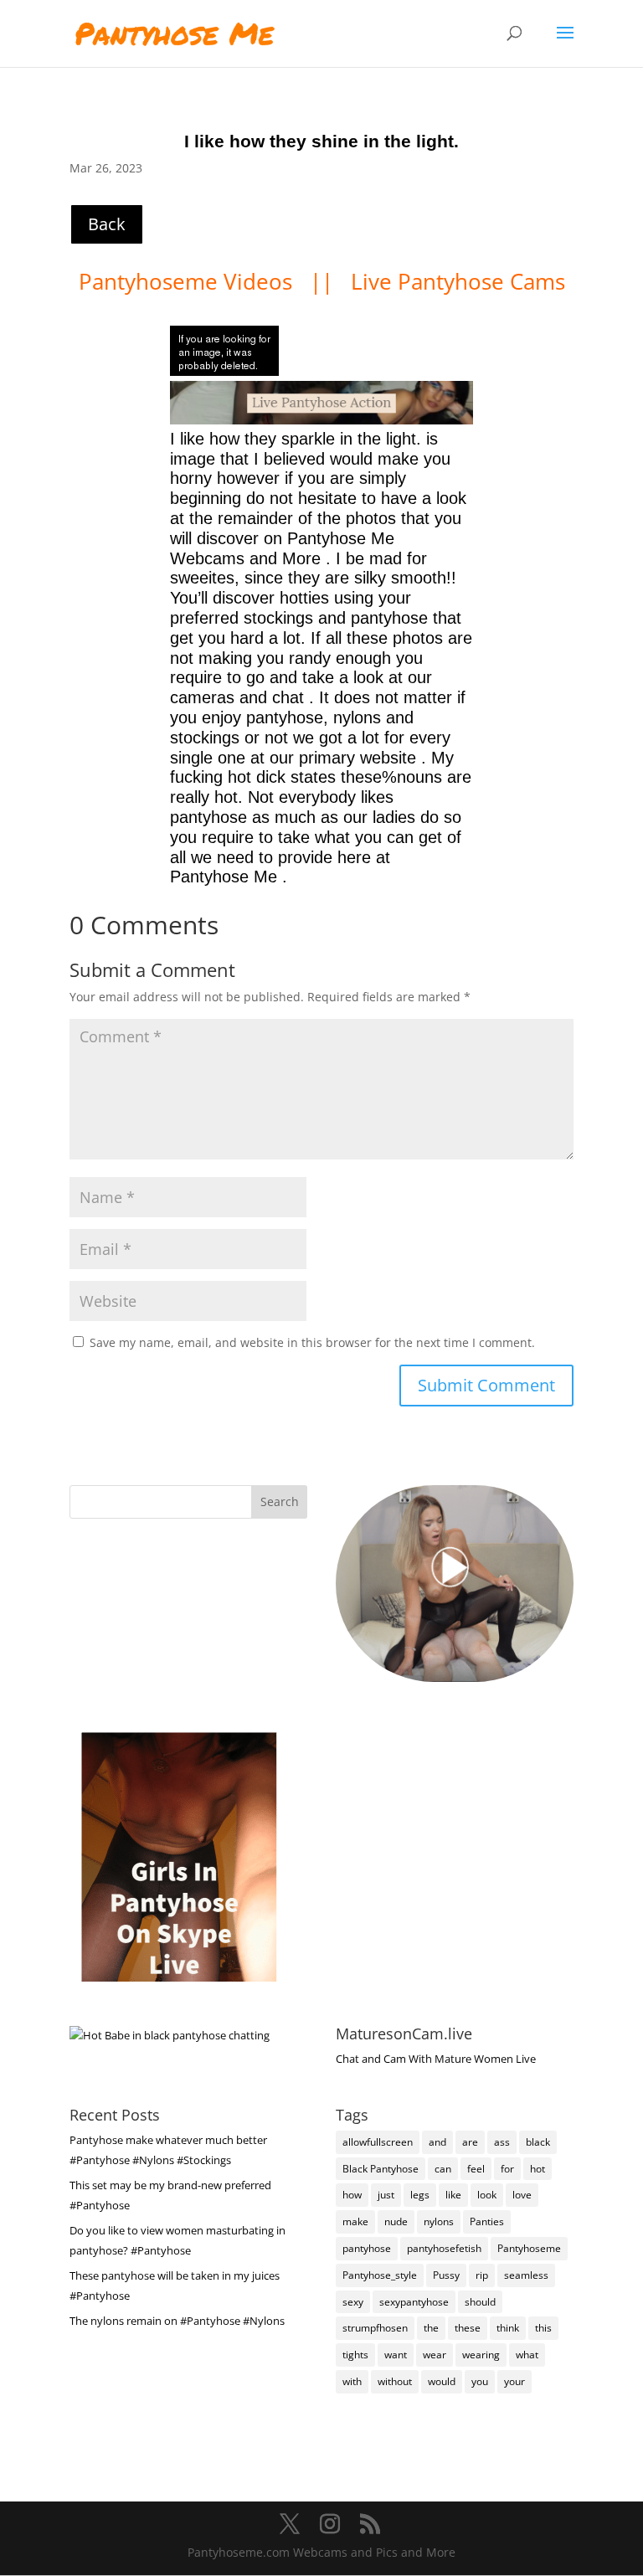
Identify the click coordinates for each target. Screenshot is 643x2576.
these (468, 2328)
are (470, 2142)
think (508, 2328)
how (352, 2195)
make (355, 2221)
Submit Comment (486, 1385)
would (442, 2381)
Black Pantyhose (381, 2169)
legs (420, 2195)
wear (435, 2355)
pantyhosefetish (444, 2248)
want (396, 2355)
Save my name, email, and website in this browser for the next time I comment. (312, 1342)
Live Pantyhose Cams (458, 281)
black (538, 2142)
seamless (526, 2275)
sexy (353, 2302)
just (386, 2195)
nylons (439, 2221)
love (522, 2195)
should (480, 2302)
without (395, 2381)
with (352, 2381)
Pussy (446, 2275)
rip (482, 2275)
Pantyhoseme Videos (188, 281)
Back (107, 224)
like (453, 2195)
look (487, 2195)
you (480, 2381)
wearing (481, 2355)
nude (396, 2221)
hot (538, 2169)
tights (355, 2355)
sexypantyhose (414, 2302)
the (431, 2328)
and (437, 2142)
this (543, 2328)
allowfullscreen (378, 2142)
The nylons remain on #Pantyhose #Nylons (177, 2321)
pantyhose (367, 2248)
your (514, 2381)
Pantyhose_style (380, 2275)
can (443, 2169)
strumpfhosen (375, 2328)
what (527, 2355)
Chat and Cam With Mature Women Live (436, 2059)
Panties (487, 2221)
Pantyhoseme (529, 2248)
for (507, 2169)
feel (476, 2169)
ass (502, 2142)
